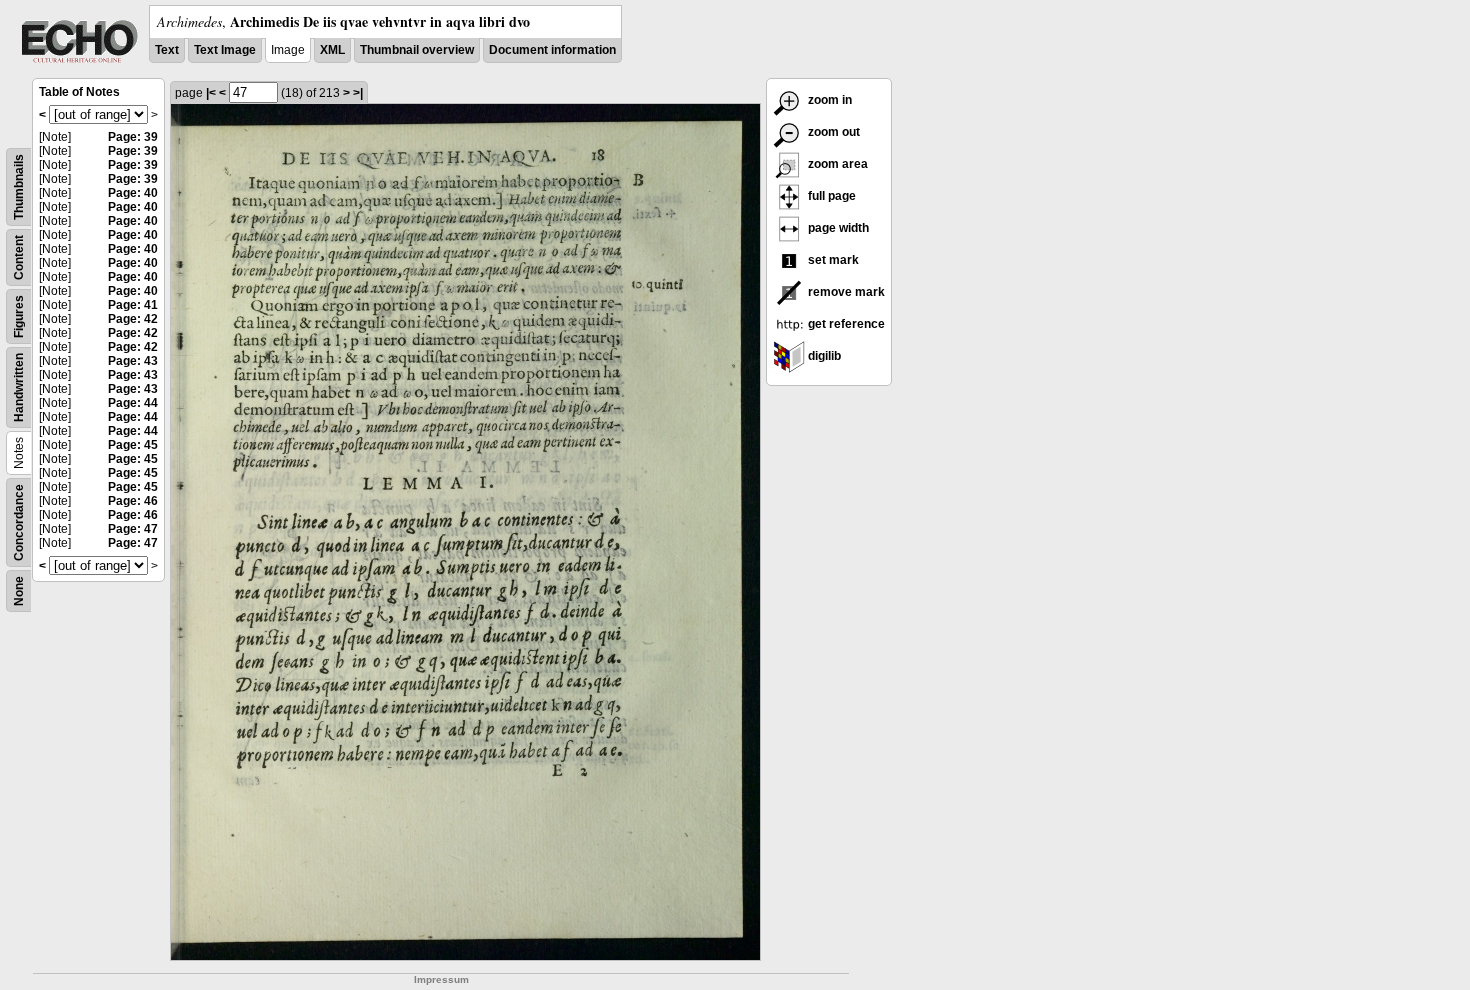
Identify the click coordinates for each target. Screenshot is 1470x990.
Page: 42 (133, 319)
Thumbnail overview (417, 50)
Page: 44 (133, 403)
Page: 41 (133, 305)
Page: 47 (133, 529)
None (19, 591)
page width (837, 228)
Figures (19, 316)
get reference (845, 324)
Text (167, 50)
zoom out (832, 132)
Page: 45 (133, 445)
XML (332, 50)
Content (19, 257)
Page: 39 (133, 137)
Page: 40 (133, 193)
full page (830, 196)
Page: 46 (133, 501)
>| (358, 93)
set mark (832, 260)
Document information (552, 50)
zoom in (828, 100)
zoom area (836, 164)
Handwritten (19, 387)
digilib (823, 356)
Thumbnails (19, 187)
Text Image (225, 50)
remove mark (845, 292)
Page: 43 (133, 361)
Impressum (441, 979)
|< (211, 93)
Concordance (19, 522)
